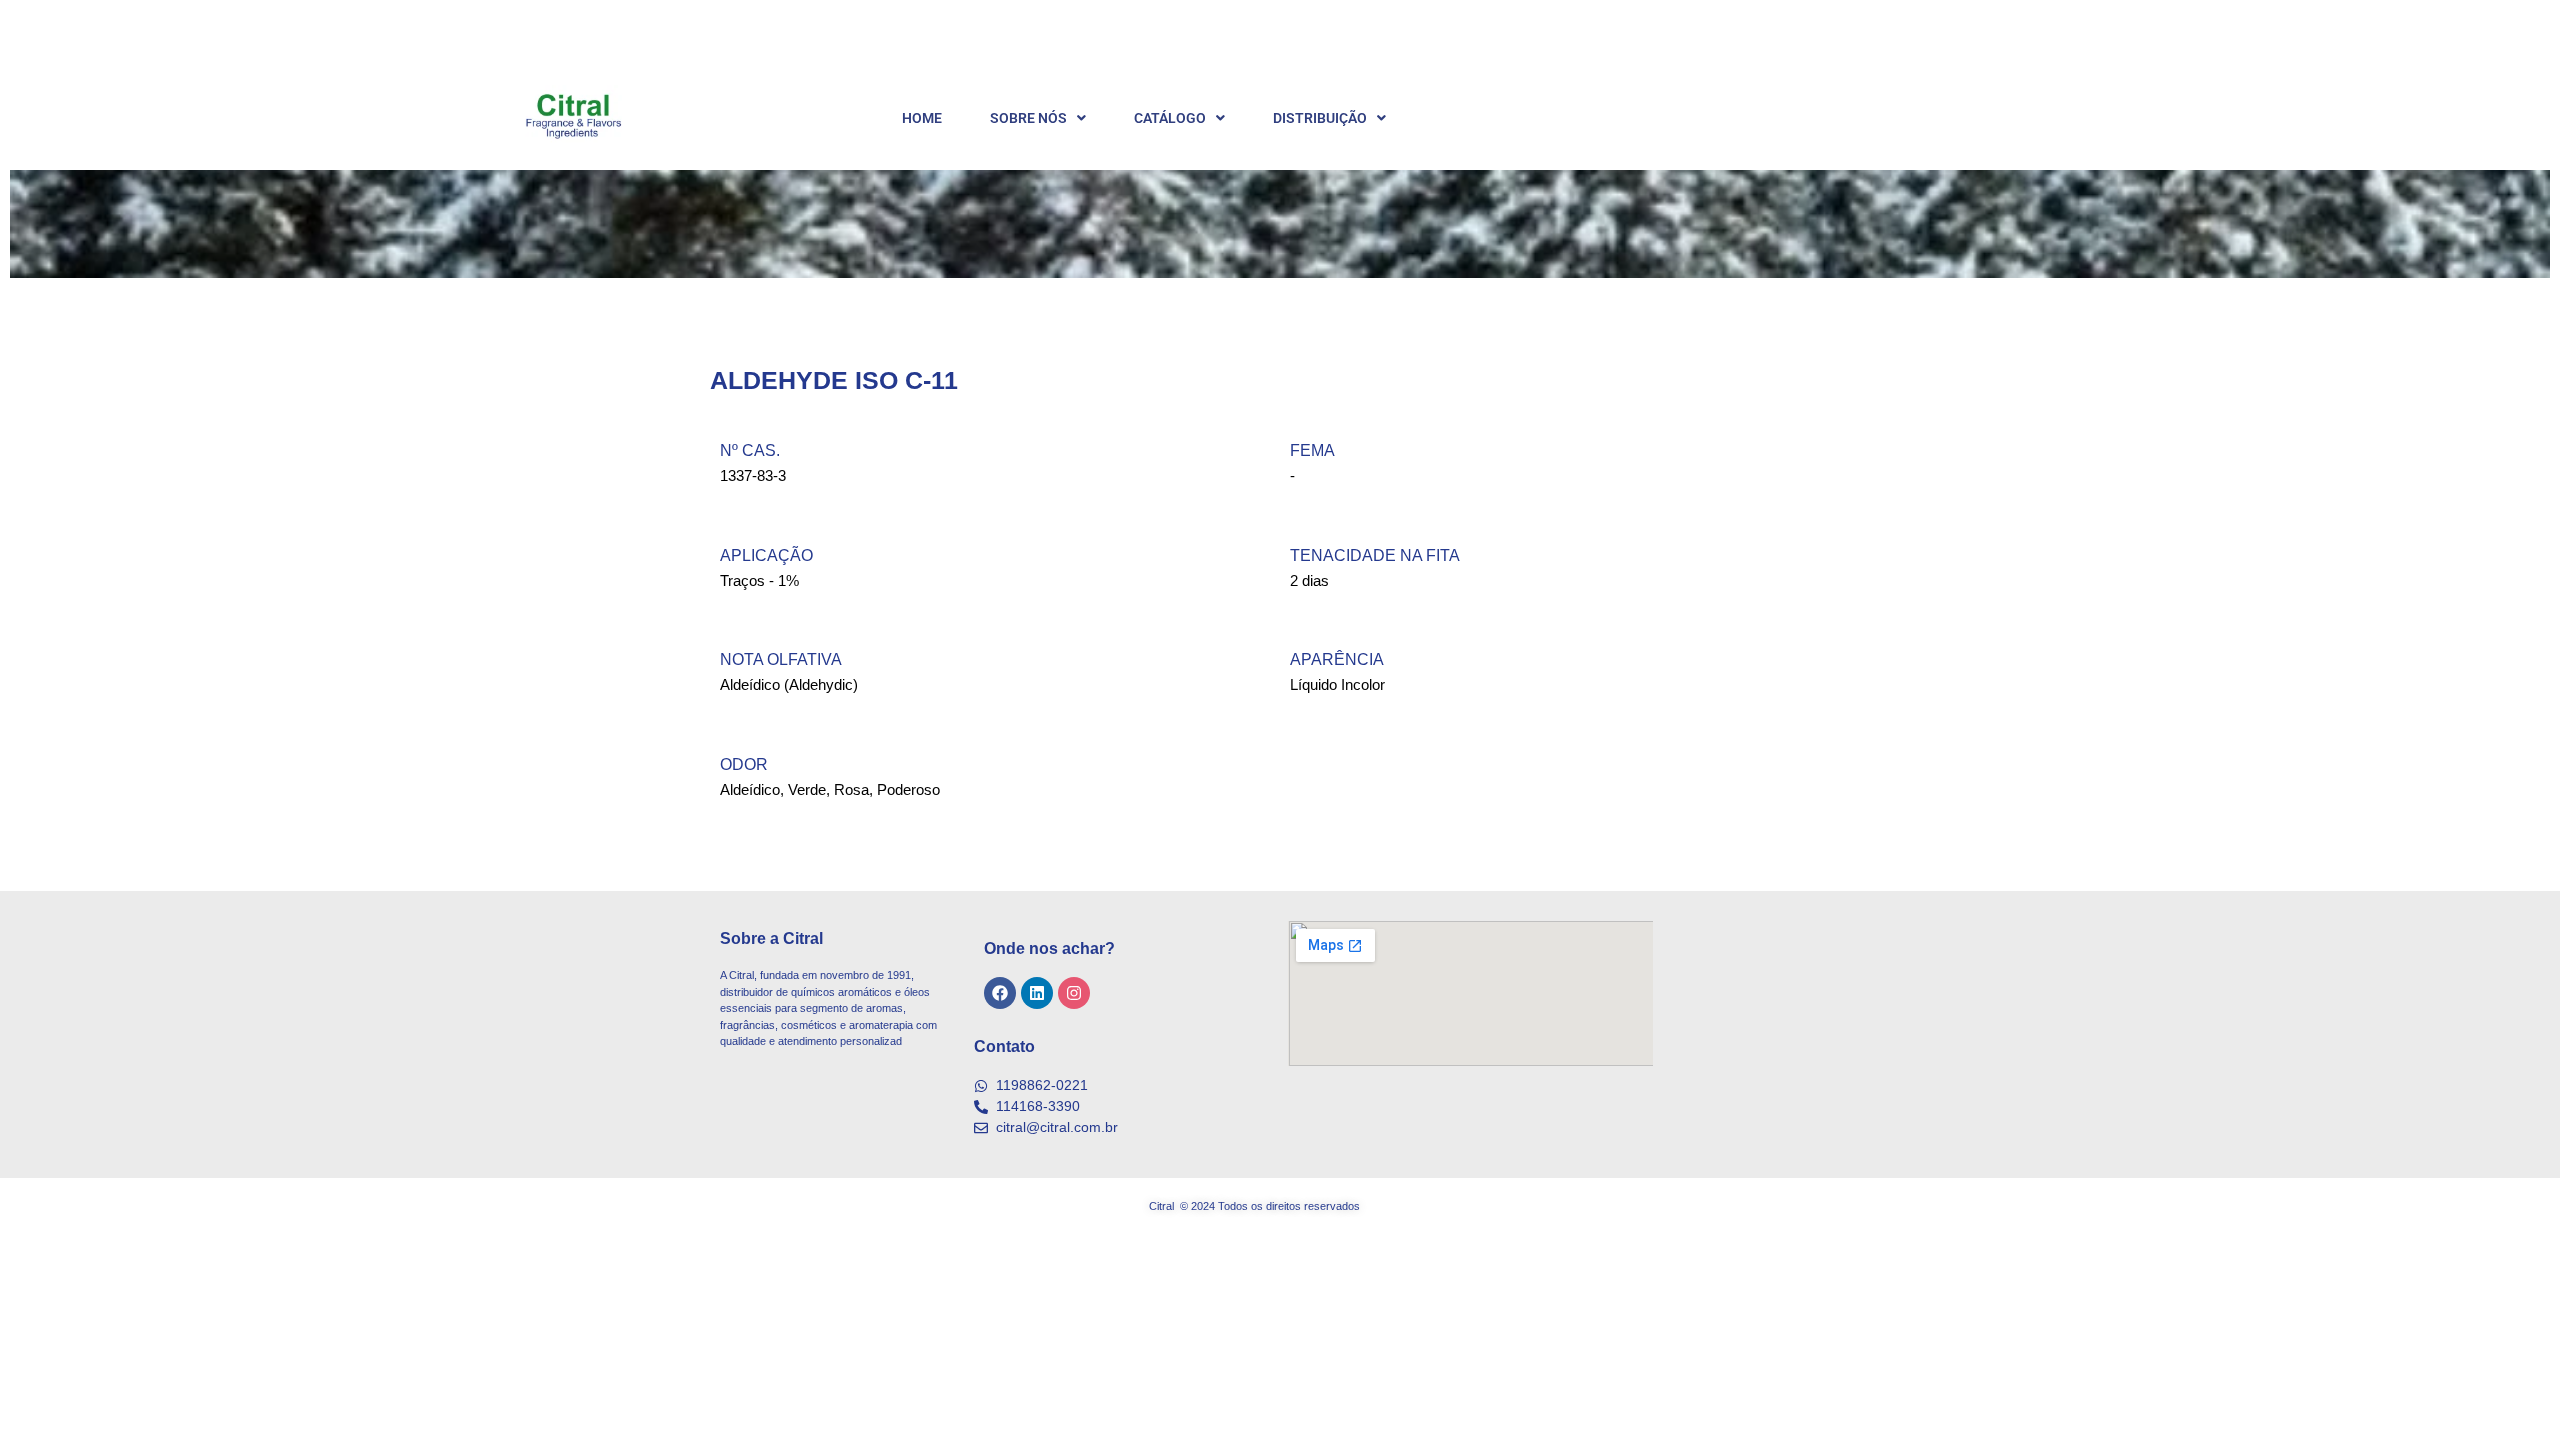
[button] (1038, 118)
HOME (922, 118)
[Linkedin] (1037, 993)
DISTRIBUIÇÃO (1320, 118)
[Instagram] (1074, 993)
